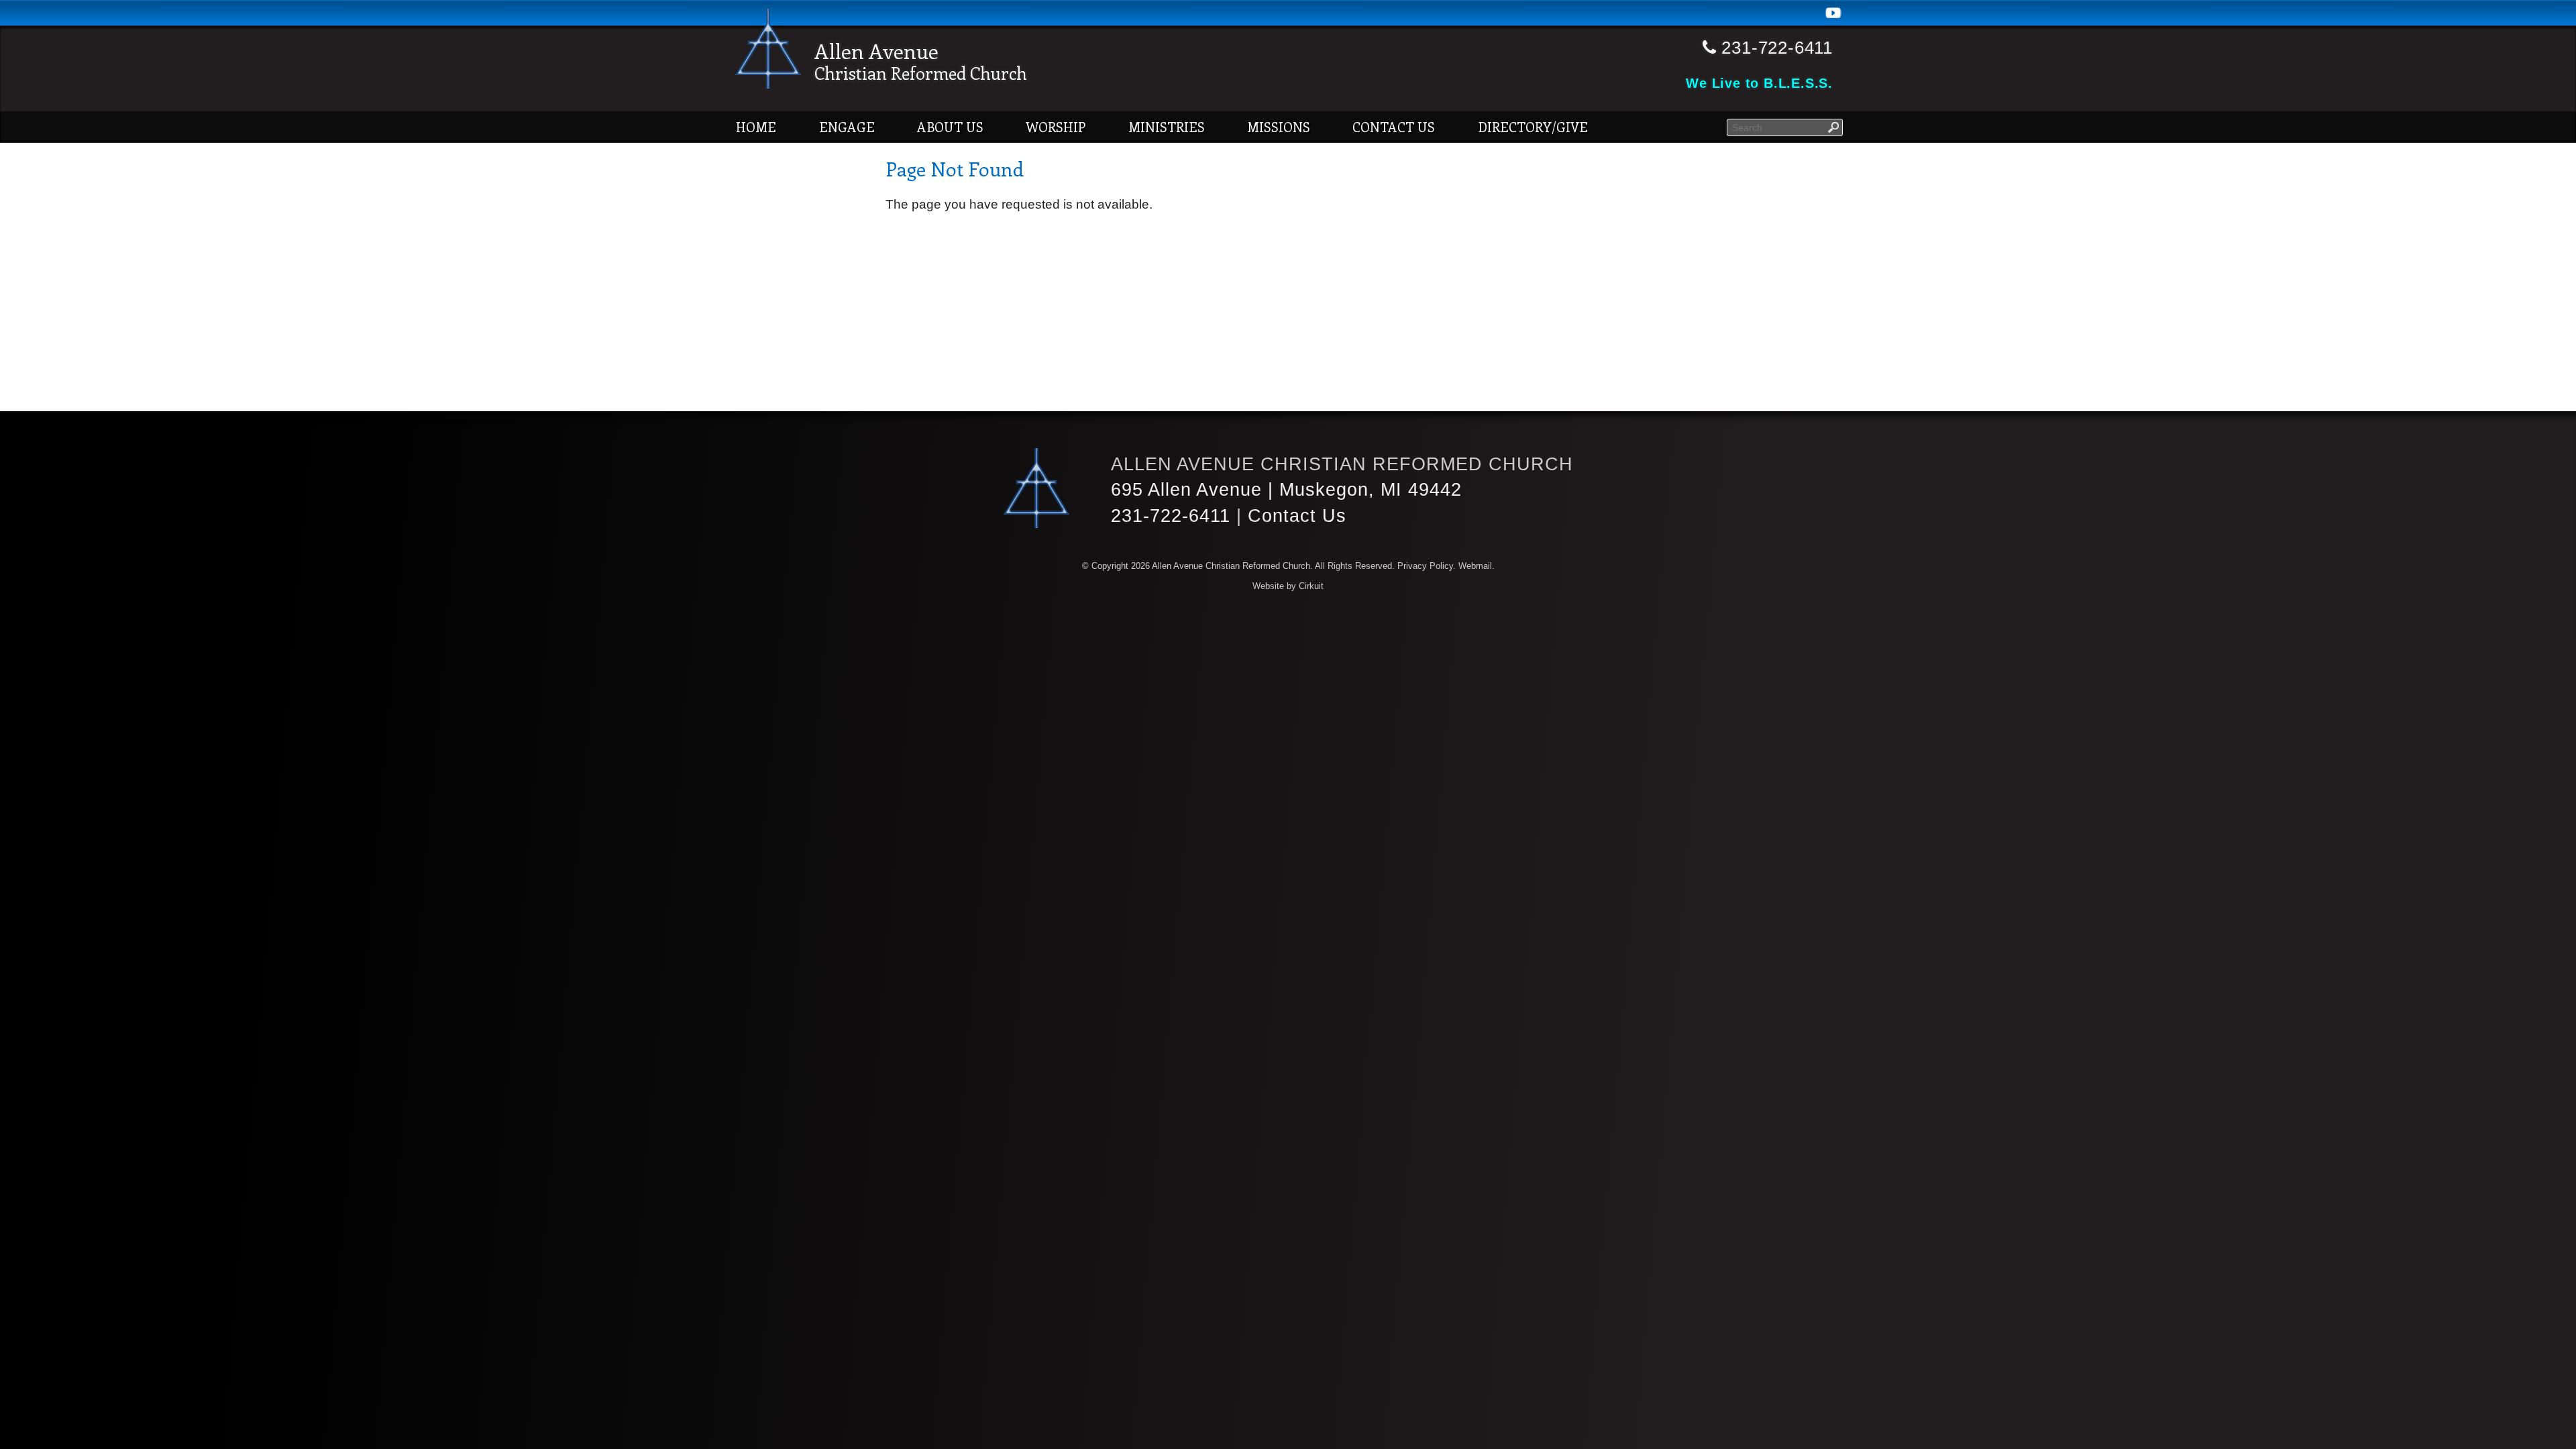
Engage (847, 127)
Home (756, 127)
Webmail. (1477, 566)
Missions (1279, 127)
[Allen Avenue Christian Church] (768, 51)
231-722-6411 (1171, 516)
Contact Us (1394, 127)
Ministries (1167, 127)
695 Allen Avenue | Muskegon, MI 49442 (1286, 489)
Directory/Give (1533, 127)
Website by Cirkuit (1288, 586)
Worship (1056, 127)
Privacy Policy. (1427, 566)
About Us (950, 127)
